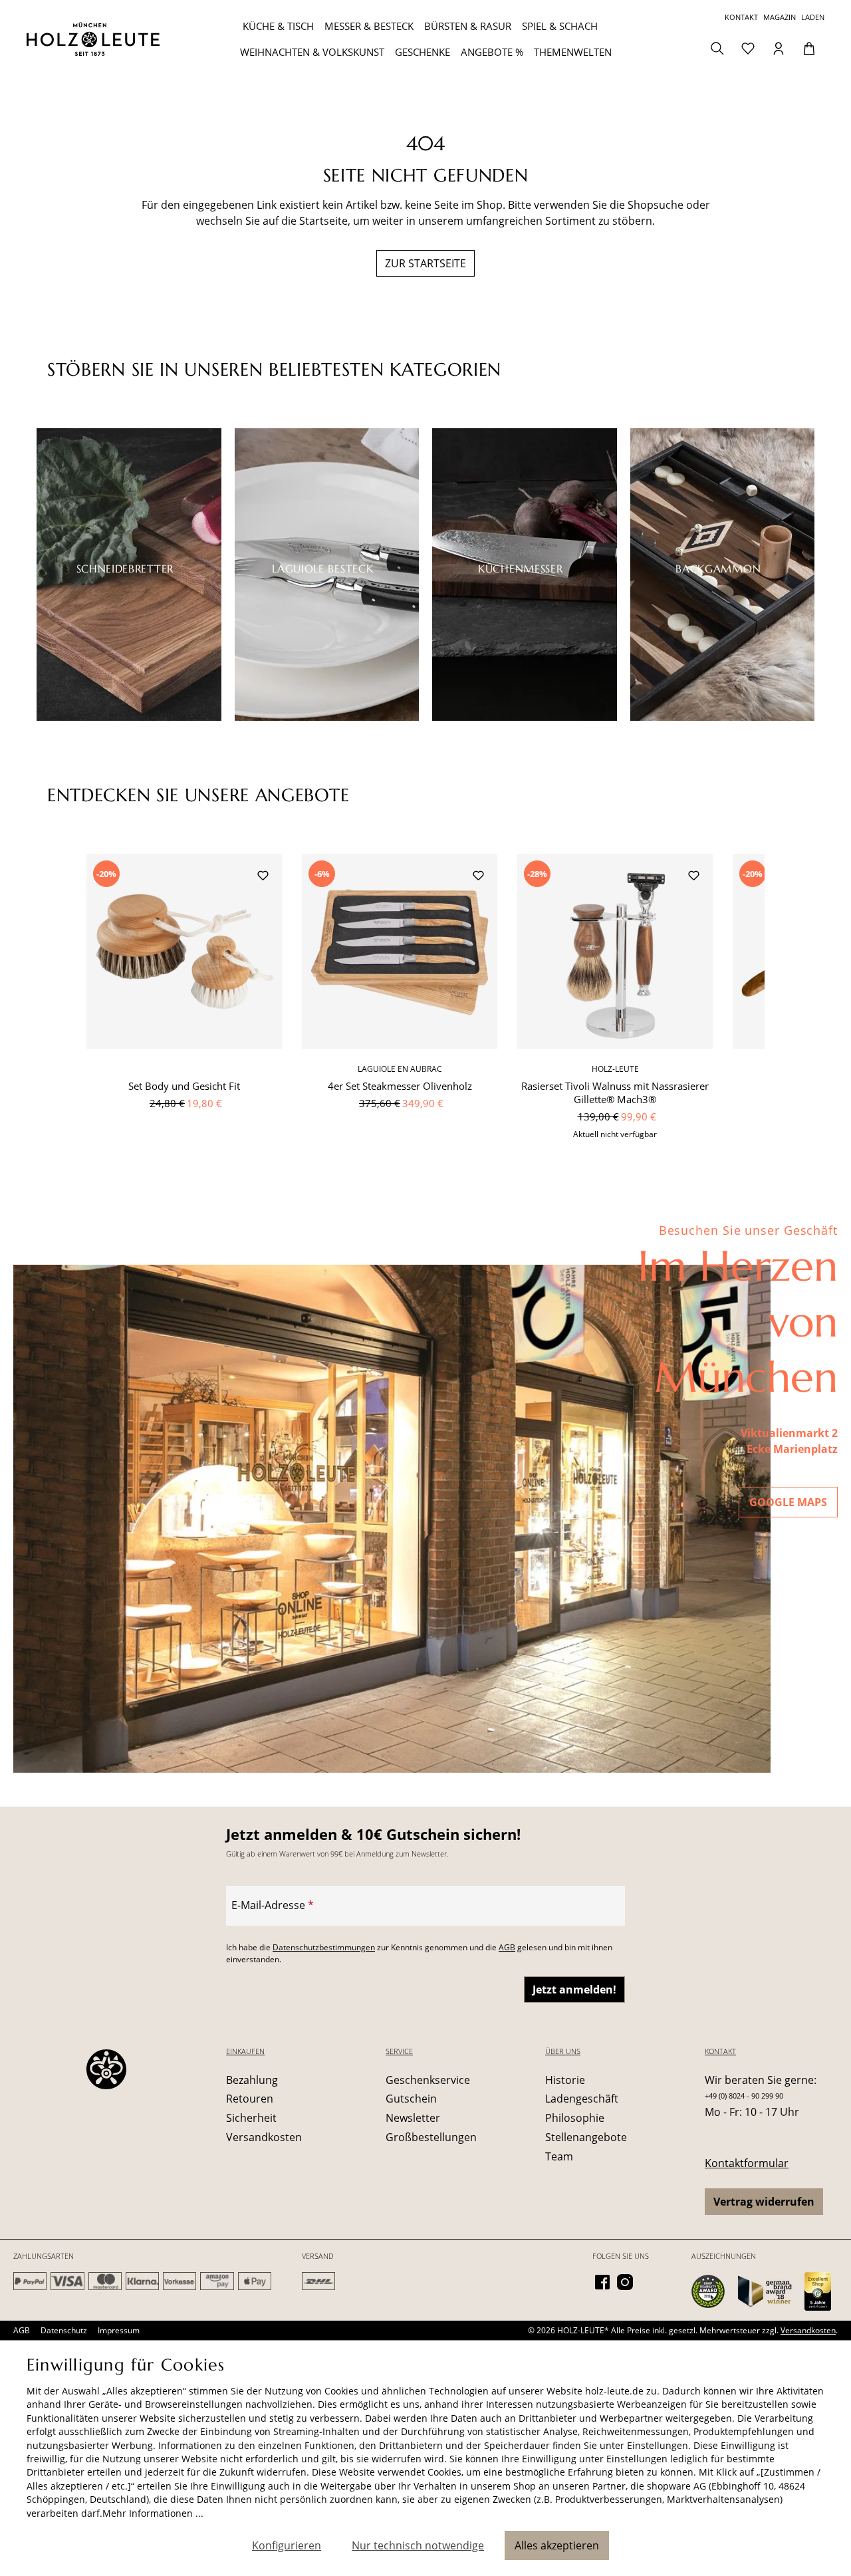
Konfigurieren (287, 2545)
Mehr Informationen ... (153, 2513)
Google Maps (788, 1502)
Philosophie (575, 2118)
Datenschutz (64, 2330)
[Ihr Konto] (779, 47)
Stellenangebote (586, 2137)
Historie (565, 2080)
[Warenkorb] (809, 47)
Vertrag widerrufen (764, 2202)
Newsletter (413, 2118)
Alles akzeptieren (557, 2545)
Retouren (250, 2099)
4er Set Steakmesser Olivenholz (400, 1086)
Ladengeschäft (582, 2099)
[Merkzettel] (748, 47)
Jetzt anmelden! (574, 1990)
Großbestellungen (431, 2137)
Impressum (119, 2330)
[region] (425, 1004)
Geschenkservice (428, 2080)
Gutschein (411, 2099)
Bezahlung (252, 2080)
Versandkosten (264, 2137)
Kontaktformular (747, 2163)
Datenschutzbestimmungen (324, 1947)
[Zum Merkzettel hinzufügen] (263, 877)
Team (559, 2156)
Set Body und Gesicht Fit (184, 1086)
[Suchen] (717, 47)
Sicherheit (251, 2118)
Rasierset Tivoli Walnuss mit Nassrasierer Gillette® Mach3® (615, 1093)
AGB (507, 1947)
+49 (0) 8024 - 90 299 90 (744, 2096)
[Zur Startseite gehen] (93, 39)
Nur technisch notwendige (418, 2545)
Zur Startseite (425, 263)
